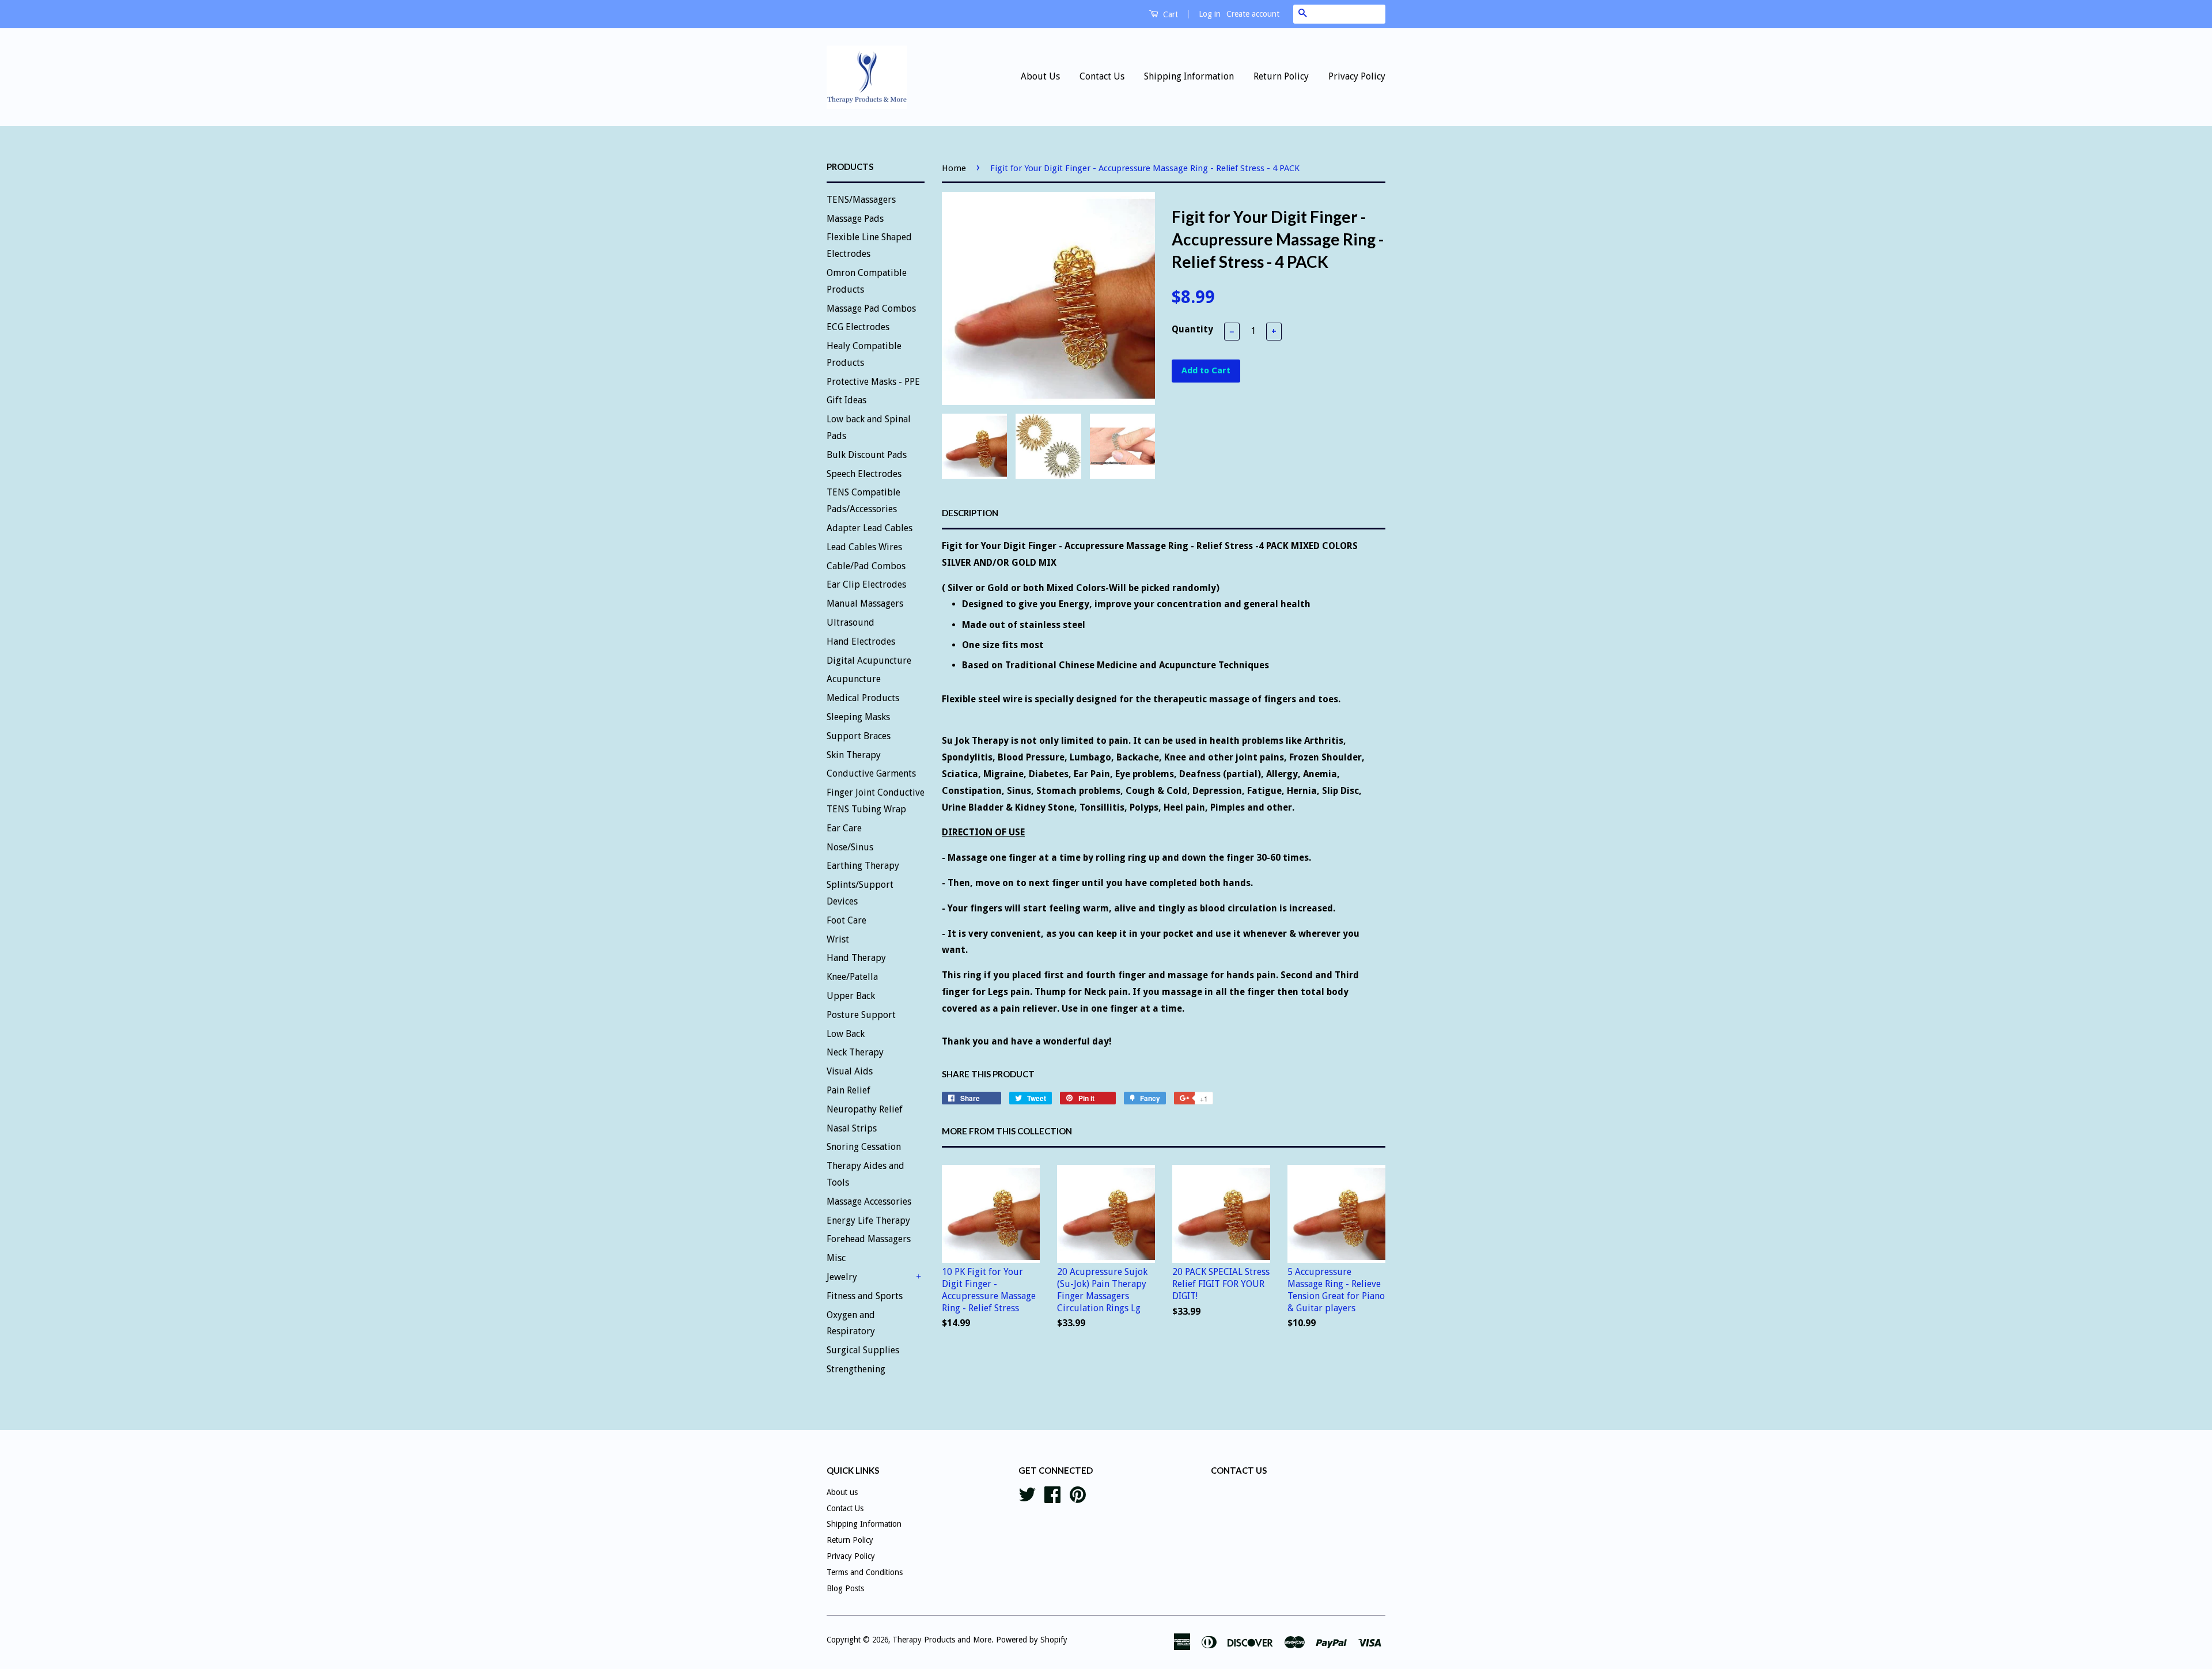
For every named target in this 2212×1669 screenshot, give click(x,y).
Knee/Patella (852, 977)
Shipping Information (1189, 76)
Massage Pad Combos (871, 309)
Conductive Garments (871, 773)
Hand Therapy (856, 958)
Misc (836, 1258)
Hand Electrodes (861, 642)
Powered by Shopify (1032, 1640)
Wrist (838, 939)
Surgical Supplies (863, 1350)
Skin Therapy (854, 755)
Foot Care (846, 920)
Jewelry (842, 1277)
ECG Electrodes (858, 327)
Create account (1253, 14)
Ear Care (844, 828)
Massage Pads (855, 219)
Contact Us (1102, 76)
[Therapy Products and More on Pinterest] (1078, 1493)
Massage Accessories (869, 1201)
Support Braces (859, 736)
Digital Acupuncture (869, 661)
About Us (1040, 76)
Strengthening (856, 1369)
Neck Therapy (855, 1052)
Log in (1210, 14)
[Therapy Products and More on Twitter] (1027, 1493)
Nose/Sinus (850, 847)
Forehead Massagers (869, 1239)
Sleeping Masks (858, 717)
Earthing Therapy (863, 866)
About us (842, 1492)
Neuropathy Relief (865, 1109)
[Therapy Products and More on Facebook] (1052, 1493)
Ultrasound (851, 622)
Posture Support (861, 1015)
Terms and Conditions (865, 1572)
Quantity (1192, 329)
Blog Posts (845, 1588)
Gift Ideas (846, 400)
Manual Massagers (865, 603)
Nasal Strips (852, 1128)
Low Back (846, 1034)
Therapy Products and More (942, 1640)
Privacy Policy (1357, 76)
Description (970, 513)
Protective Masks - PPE (873, 382)
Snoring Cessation (864, 1147)
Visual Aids (850, 1071)
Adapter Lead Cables (870, 528)
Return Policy (1281, 76)
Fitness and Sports (865, 1296)
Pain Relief (849, 1090)
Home (954, 168)
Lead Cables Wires (864, 547)
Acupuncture (854, 679)
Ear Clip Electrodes (866, 584)
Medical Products (863, 698)
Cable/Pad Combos (866, 566)
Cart (1169, 14)
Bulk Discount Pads (867, 455)
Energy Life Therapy (868, 1220)
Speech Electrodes (864, 474)
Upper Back (851, 996)
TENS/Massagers (861, 200)
